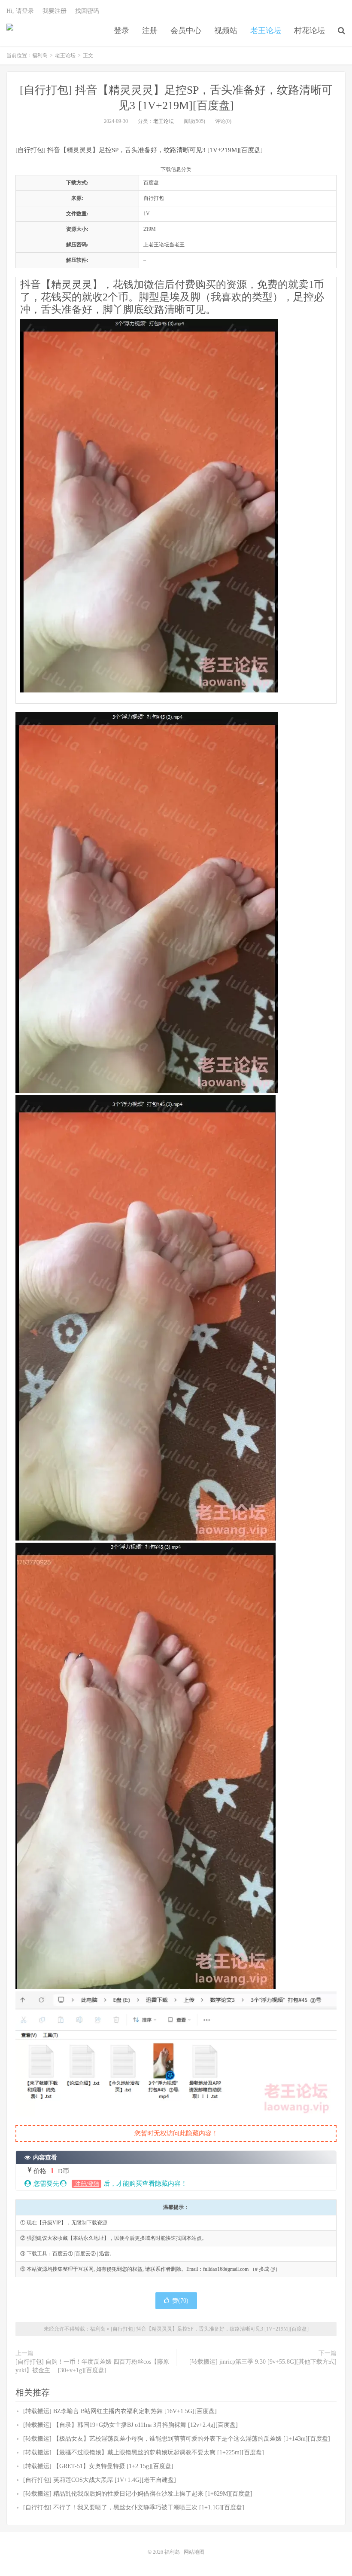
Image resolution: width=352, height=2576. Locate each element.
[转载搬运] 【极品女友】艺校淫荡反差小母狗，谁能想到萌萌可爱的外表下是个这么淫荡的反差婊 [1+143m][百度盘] (177, 2439)
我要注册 (55, 11)
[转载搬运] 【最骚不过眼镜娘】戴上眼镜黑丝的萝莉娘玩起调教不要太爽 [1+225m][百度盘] (144, 2452)
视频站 (226, 31)
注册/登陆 (86, 2184)
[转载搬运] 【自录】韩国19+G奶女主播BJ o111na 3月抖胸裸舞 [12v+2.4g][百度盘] (130, 2425)
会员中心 (186, 31)
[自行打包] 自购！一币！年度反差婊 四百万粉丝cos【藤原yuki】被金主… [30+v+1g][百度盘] (92, 2366)
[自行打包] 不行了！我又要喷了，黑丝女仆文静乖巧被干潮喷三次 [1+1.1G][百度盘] (134, 2507)
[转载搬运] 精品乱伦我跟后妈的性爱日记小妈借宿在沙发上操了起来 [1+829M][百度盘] (138, 2494)
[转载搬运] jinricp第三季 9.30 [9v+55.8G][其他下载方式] (263, 2362)
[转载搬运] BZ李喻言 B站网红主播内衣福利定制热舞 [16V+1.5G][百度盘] (120, 2411)
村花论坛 (310, 31)
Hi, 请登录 (20, 11)
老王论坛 (266, 31)
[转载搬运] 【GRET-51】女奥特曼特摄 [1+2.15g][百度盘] (98, 2466)
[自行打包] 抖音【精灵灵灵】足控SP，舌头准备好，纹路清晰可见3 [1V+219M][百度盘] (210, 2329)
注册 (150, 31)
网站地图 (194, 2552)
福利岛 (10, 31)
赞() (180, 2301)
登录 (121, 31)
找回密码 (87, 11)
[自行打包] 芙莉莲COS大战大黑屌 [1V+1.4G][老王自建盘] (100, 2480)
